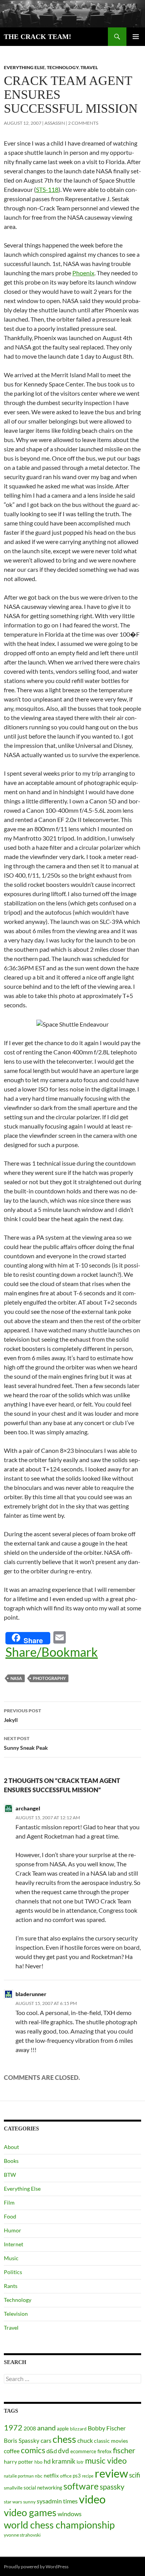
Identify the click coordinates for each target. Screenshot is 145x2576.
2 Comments (83, 123)
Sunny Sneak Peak (26, 1743)
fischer (124, 2450)
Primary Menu (136, 37)
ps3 (77, 2476)
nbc (39, 2476)
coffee (12, 2451)
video (92, 2499)
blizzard (78, 2429)
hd (47, 2461)
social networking (43, 2488)
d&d (52, 2451)
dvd (64, 2451)
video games (30, 2512)
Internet (14, 2244)
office (66, 2476)
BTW (10, 2175)
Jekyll (22, 1715)
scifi (135, 2475)
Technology (63, 67)
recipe (88, 2476)
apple (63, 2429)
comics (33, 2450)
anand (46, 2428)
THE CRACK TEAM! (38, 37)
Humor (13, 2230)
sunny (29, 2502)
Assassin (55, 123)
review (111, 2473)
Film (9, 2202)
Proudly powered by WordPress (36, 2567)
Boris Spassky (22, 2440)
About (11, 2147)
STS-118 (47, 189)
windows (70, 2514)
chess (64, 2439)
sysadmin (49, 2501)
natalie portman (19, 2476)
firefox (105, 2451)
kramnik (64, 2461)
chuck (85, 2440)
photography (49, 1678)
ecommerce (83, 2451)
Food (10, 2216)
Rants (11, 2286)
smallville (13, 2488)
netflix (51, 2475)
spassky (112, 2487)
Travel (89, 67)
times (70, 2501)
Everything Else (24, 67)
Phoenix (83, 273)
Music (11, 2258)
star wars (13, 2502)
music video (106, 2461)
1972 (13, 2427)
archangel (28, 1808)
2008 (30, 2428)
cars (46, 2440)
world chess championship (59, 2525)
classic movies (111, 2441)
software (81, 2486)
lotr (80, 2462)
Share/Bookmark (52, 1652)
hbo (38, 2462)
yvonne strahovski (22, 2535)
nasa (16, 1678)
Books (11, 2161)
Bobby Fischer (107, 2428)
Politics (13, 2272)
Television (16, 2314)
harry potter (19, 2462)
